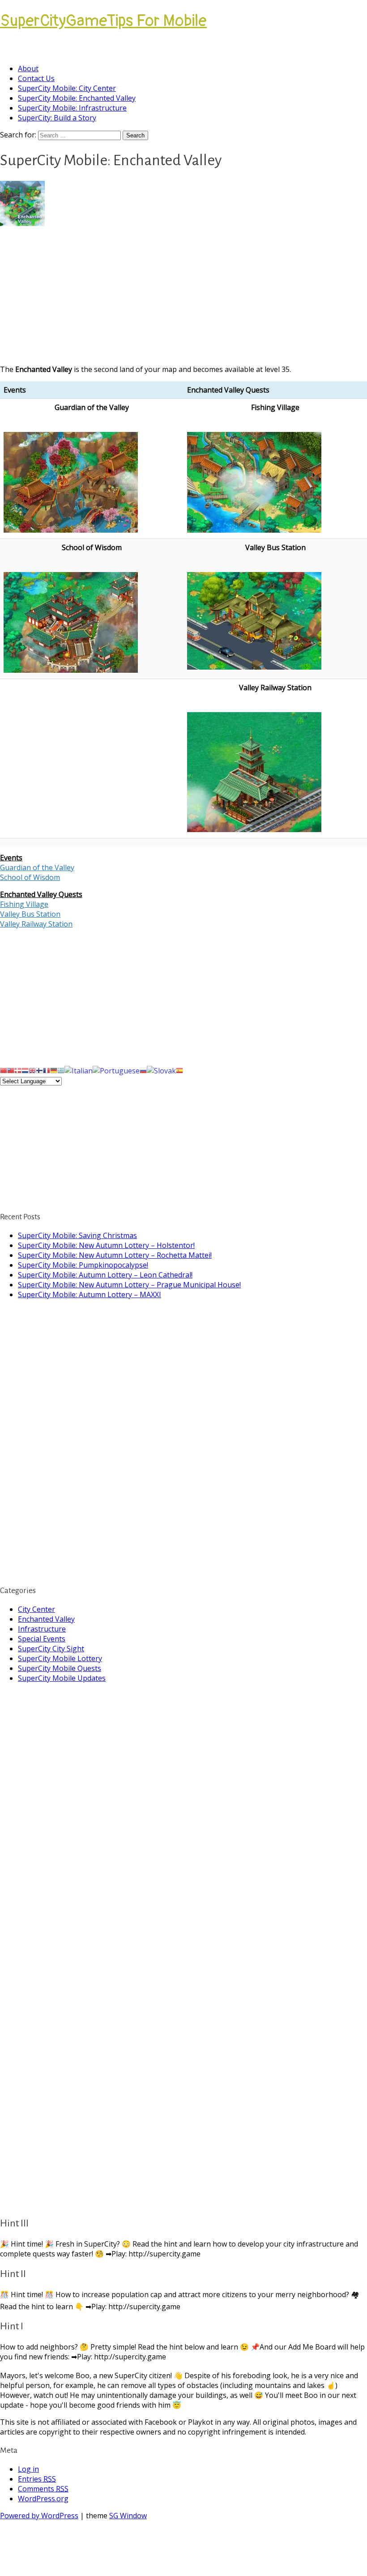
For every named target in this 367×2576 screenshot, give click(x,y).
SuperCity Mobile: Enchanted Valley (77, 98)
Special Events (42, 1639)
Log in (28, 2469)
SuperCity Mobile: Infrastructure (72, 108)
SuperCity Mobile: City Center (67, 88)
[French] (47, 1070)
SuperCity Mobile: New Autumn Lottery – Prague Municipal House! (129, 1285)
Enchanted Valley (46, 1619)
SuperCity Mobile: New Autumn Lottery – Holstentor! (106, 1245)
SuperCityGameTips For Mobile (103, 21)
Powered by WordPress (39, 2516)
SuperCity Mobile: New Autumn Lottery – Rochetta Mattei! (115, 1255)
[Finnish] (39, 1070)
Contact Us (36, 78)
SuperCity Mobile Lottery (60, 1658)
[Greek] (61, 1070)
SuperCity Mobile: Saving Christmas (77, 1235)
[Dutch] (25, 1070)
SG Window (128, 2516)
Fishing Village (24, 904)
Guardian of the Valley (37, 867)
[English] (32, 1070)
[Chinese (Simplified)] (4, 1070)
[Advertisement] (183, 295)
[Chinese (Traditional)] (11, 1070)
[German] (54, 1070)
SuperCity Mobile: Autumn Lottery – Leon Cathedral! (105, 1275)
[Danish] (18, 1070)
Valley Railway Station (36, 924)
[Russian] (143, 1070)
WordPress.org (43, 2499)
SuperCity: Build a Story (57, 118)
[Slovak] (161, 1070)
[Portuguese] (116, 1070)
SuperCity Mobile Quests (60, 1668)
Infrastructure (42, 1629)
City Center (36, 1609)
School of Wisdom (30, 877)
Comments (43, 2489)
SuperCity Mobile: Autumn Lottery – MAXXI (90, 1294)
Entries (37, 2479)
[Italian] (79, 1070)
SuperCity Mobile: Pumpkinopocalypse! (83, 1265)
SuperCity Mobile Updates (62, 1678)
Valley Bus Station (30, 914)
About (28, 68)
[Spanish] (179, 1070)
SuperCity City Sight (51, 1649)
